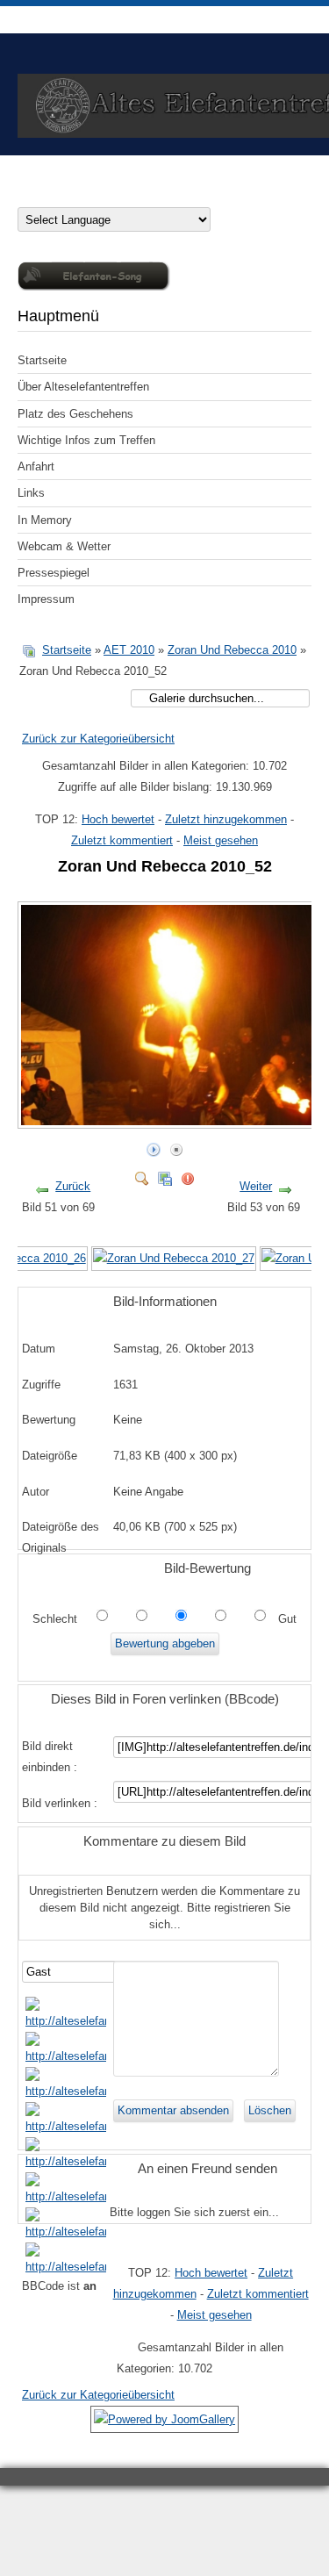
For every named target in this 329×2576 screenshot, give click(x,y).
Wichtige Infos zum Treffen (86, 440)
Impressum (46, 599)
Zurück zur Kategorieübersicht (98, 739)
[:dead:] (66, 2267)
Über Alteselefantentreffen (83, 387)
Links (31, 493)
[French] (77, 195)
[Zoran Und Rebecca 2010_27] (174, 1258)
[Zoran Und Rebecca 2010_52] (170, 1121)
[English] (60, 195)
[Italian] (95, 195)
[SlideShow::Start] (154, 1146)
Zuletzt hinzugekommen (226, 819)
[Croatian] (42, 195)
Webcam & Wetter (64, 546)
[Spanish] (165, 195)
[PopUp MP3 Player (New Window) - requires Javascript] (94, 287)
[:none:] (66, 2161)
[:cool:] (66, 2056)
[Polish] (112, 195)
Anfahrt (36, 466)
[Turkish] (182, 195)
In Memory (45, 520)
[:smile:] (66, 2021)
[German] (25, 195)
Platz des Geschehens (75, 414)
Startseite (42, 360)
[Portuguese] (130, 195)
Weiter (256, 1186)
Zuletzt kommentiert (122, 840)
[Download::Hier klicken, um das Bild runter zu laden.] (165, 1175)
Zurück (73, 1186)
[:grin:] (66, 2091)
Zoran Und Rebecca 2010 (232, 650)
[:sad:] (66, 2232)
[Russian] (147, 195)
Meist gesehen (221, 840)
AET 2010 (129, 650)
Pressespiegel (54, 573)
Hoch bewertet (118, 819)
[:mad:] (66, 2196)
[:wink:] (66, 2126)
